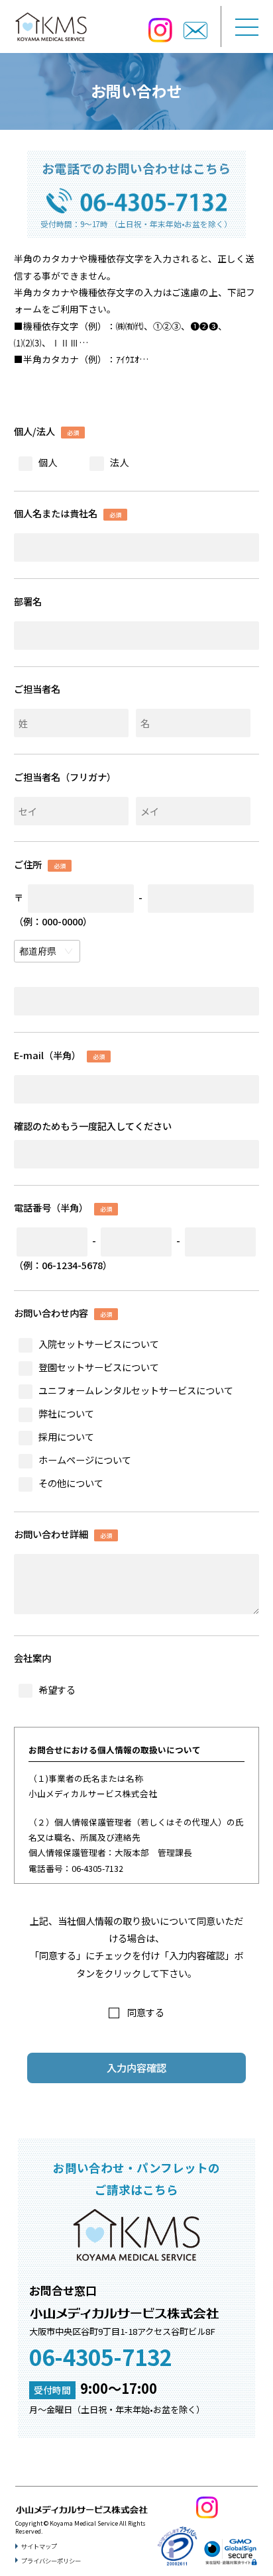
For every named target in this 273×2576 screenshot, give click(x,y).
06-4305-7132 (101, 2356)
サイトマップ (39, 2546)
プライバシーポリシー (51, 2561)
